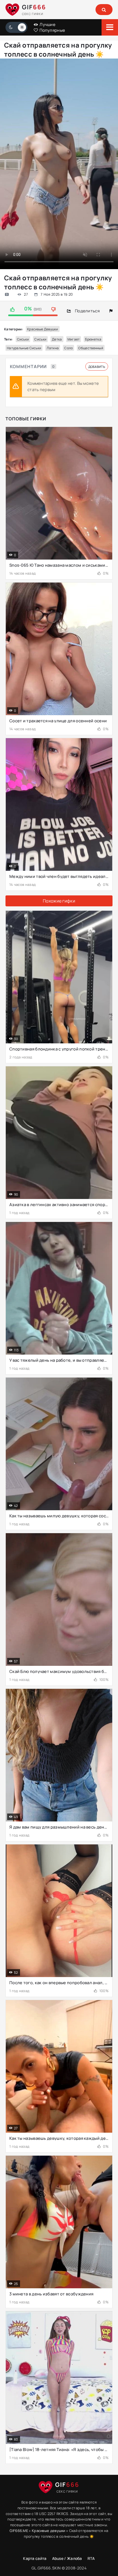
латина (53, 348)
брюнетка (93, 339)
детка (57, 339)
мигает (74, 339)
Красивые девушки (43, 329)
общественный (91, 348)
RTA (91, 2558)
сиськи (23, 339)
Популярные (52, 30)
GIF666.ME (19, 2531)
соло (68, 348)
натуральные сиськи (24, 348)
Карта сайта (35, 2558)
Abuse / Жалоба (67, 2558)
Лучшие (47, 24)
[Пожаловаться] (111, 311)
